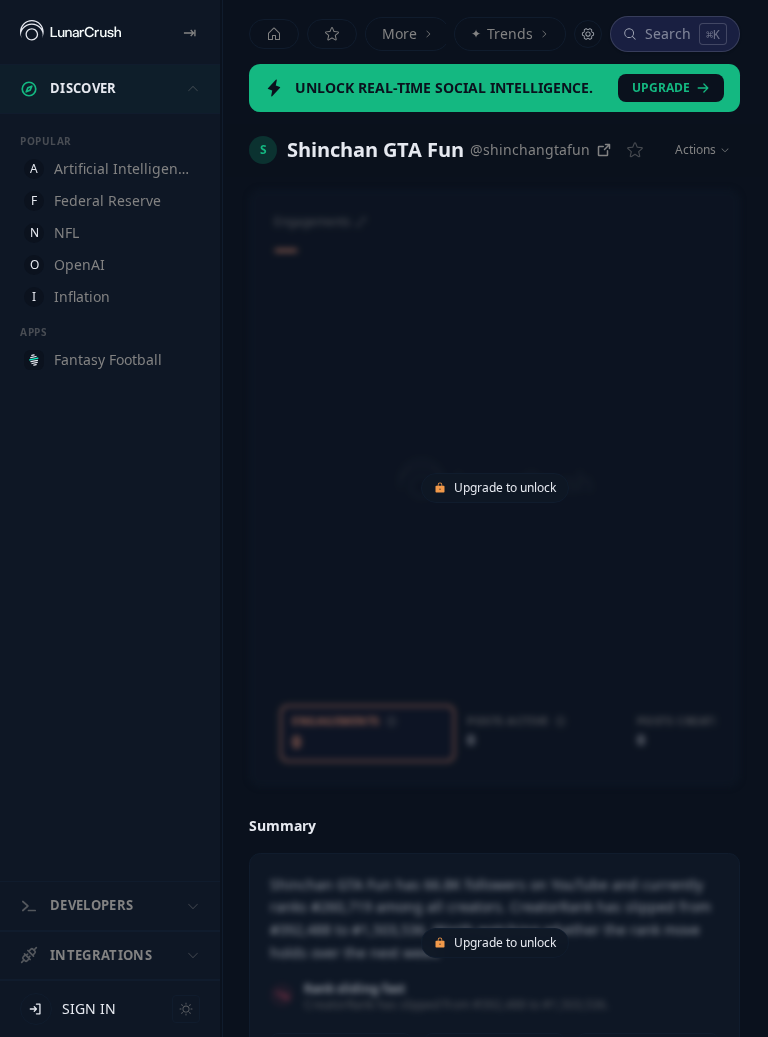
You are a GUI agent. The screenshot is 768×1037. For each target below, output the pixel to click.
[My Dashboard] (332, 34)
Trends (502, 33)
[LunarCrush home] (70, 32)
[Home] (274, 34)
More (399, 33)
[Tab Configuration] (588, 34)
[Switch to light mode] (186, 1009)
